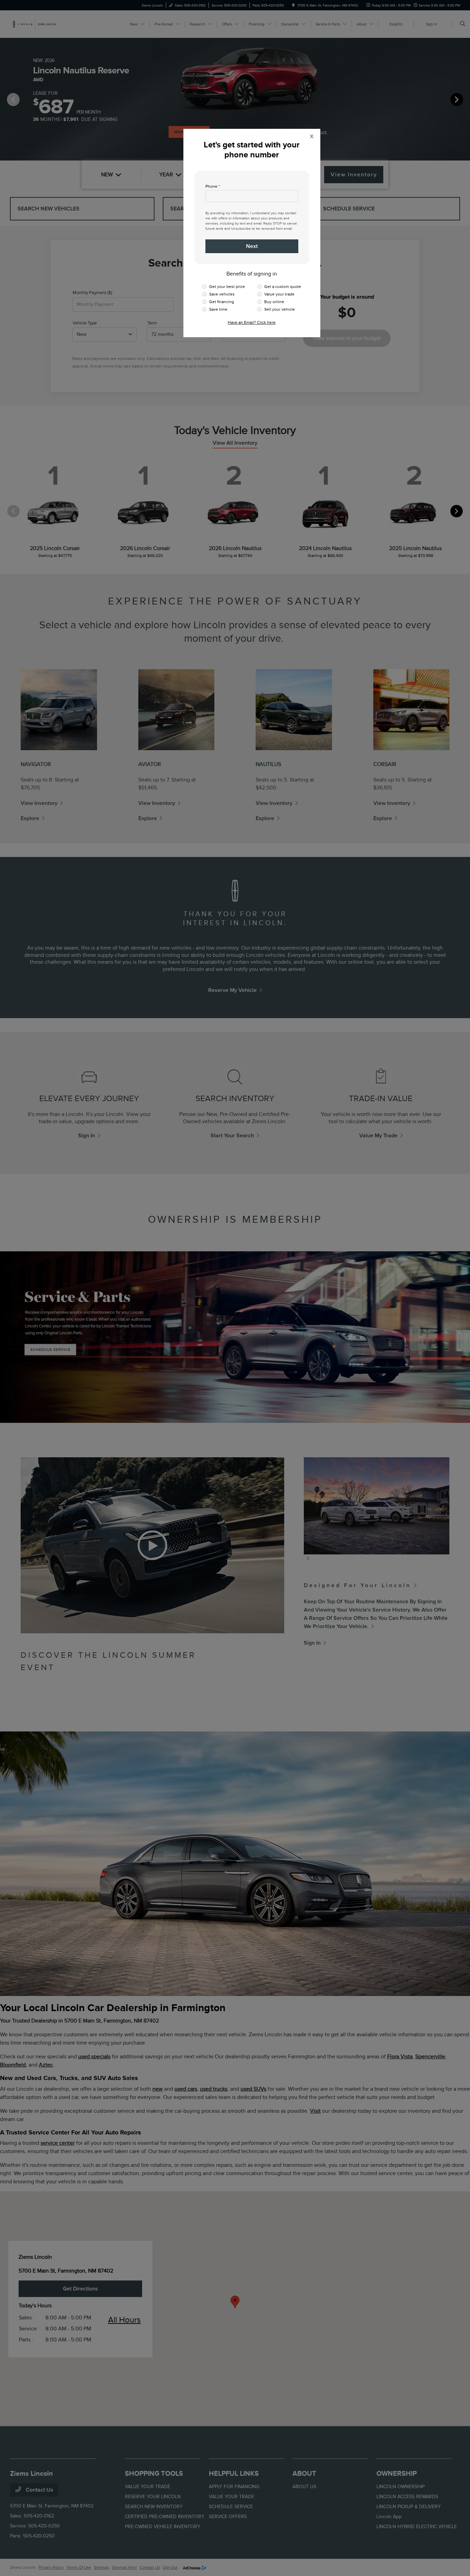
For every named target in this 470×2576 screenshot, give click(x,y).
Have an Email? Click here (252, 322)
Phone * (213, 186)
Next (252, 246)
